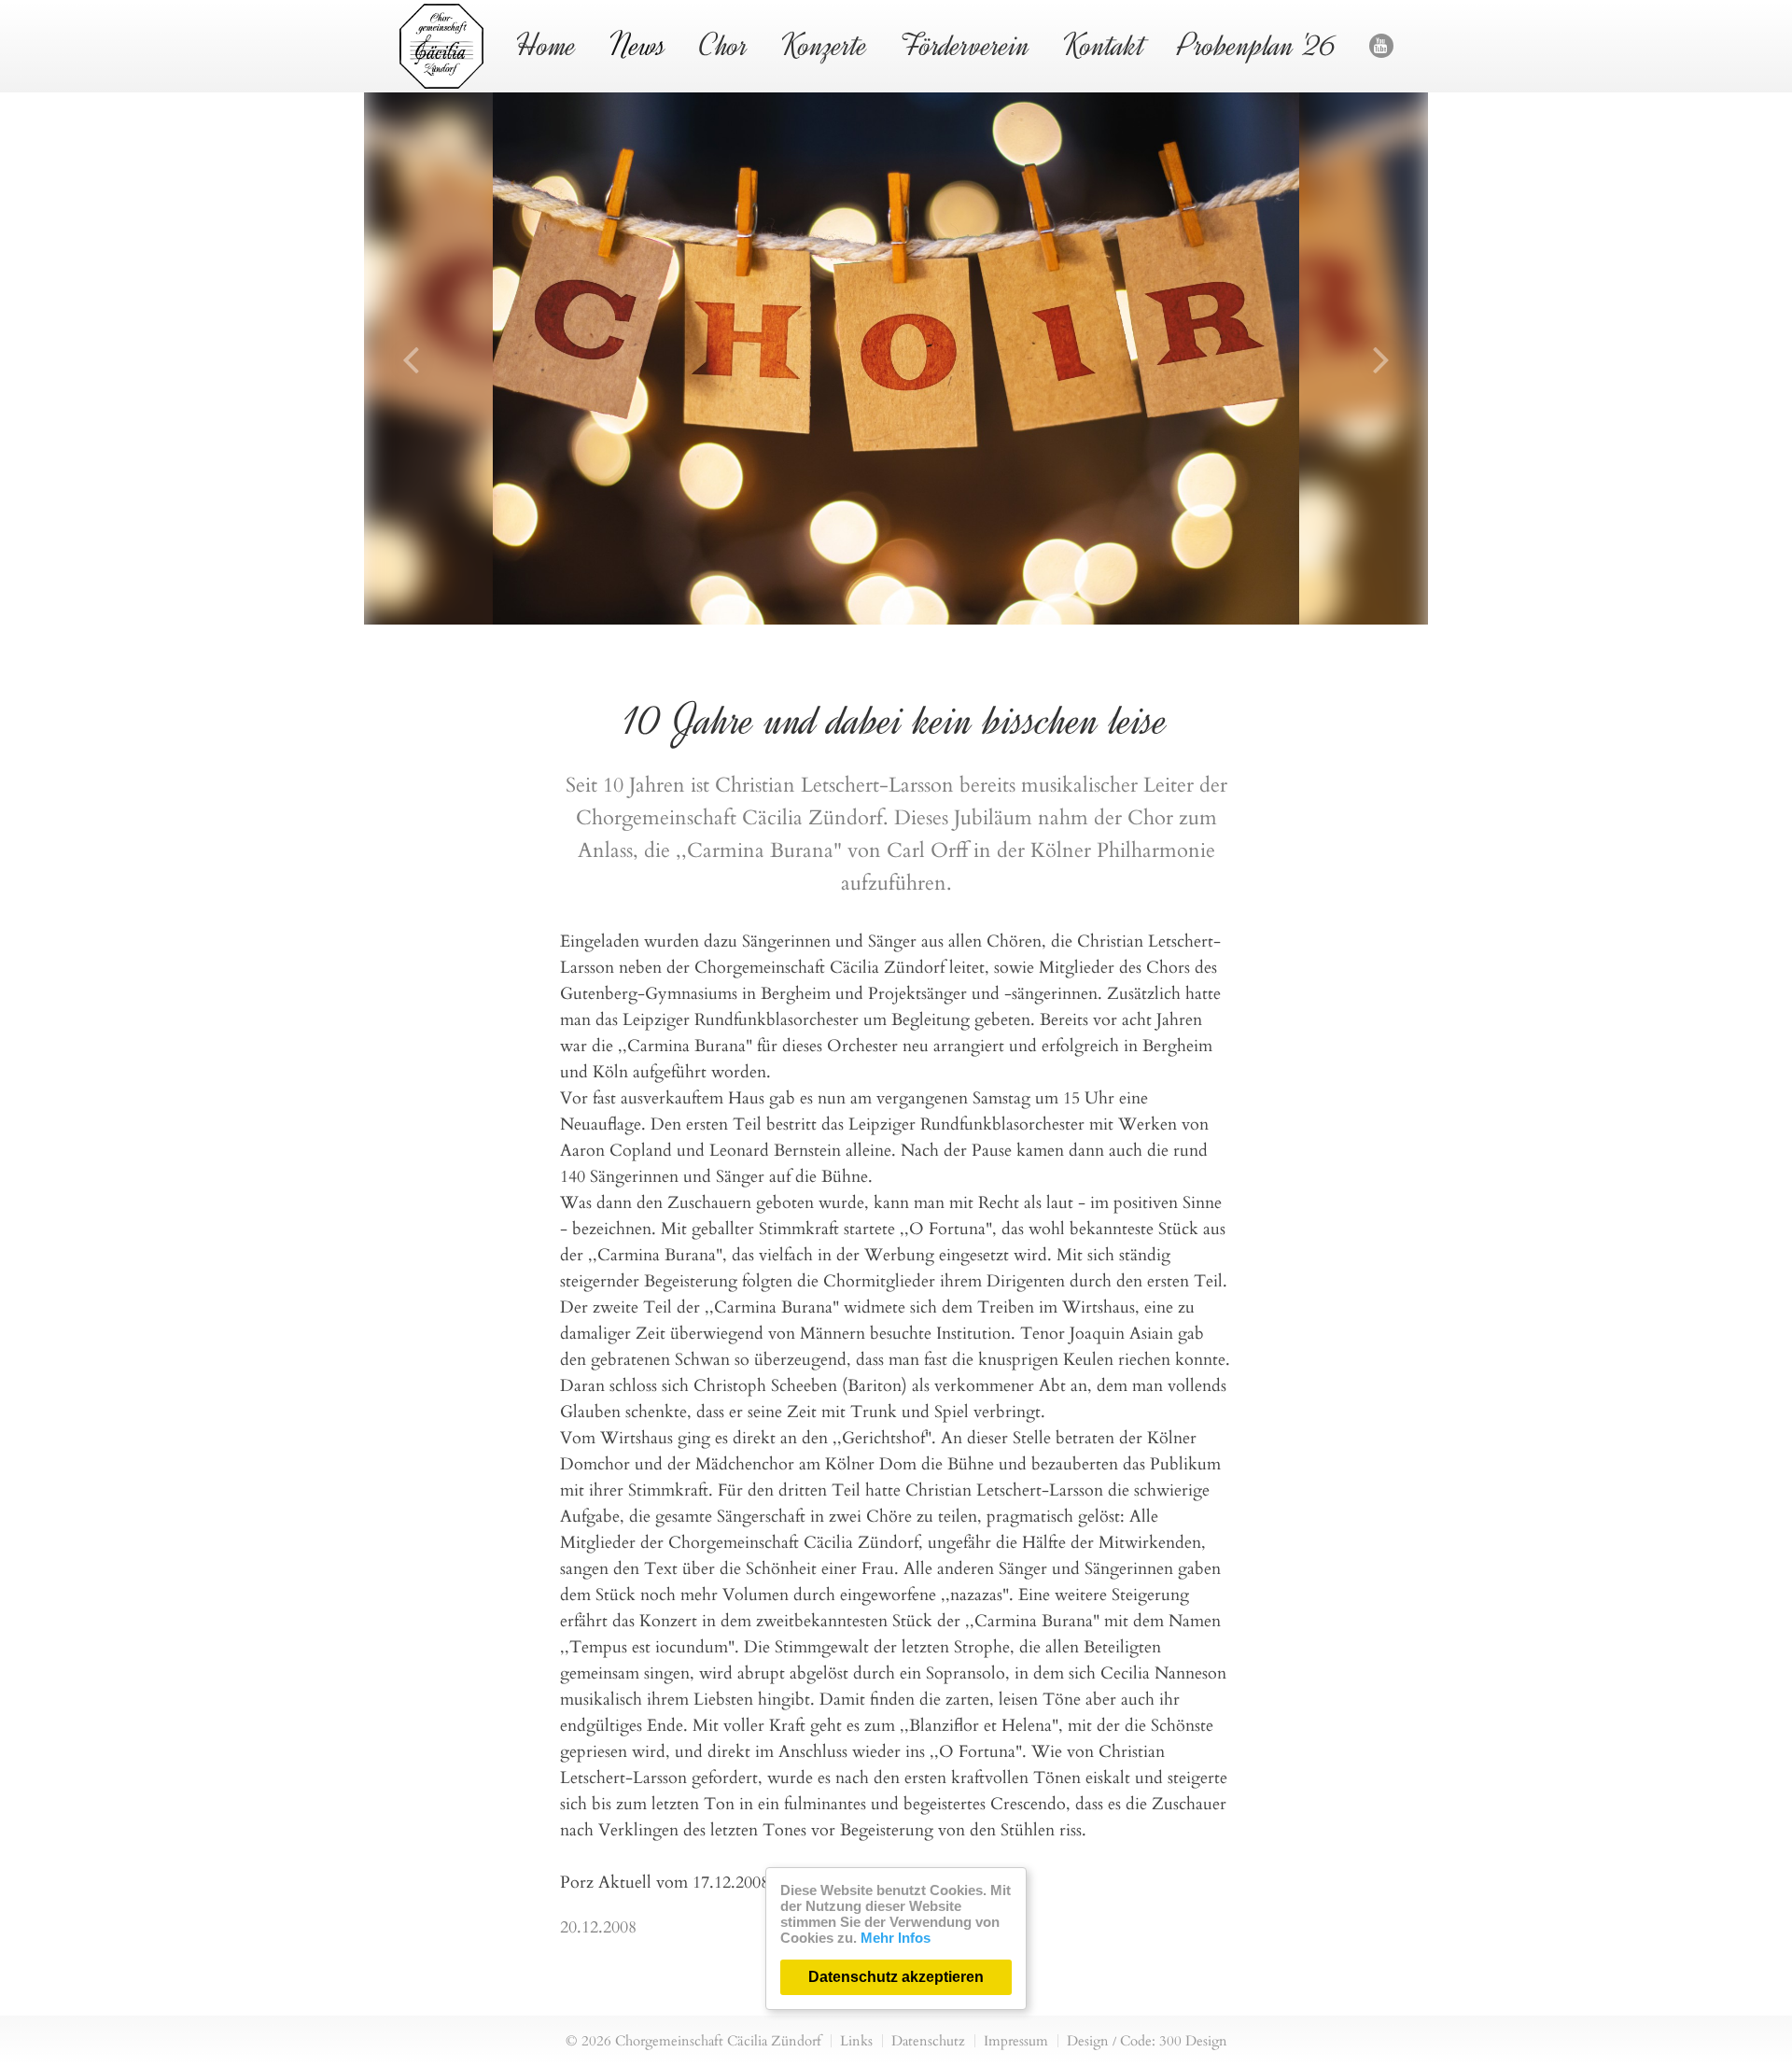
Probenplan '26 (1257, 45)
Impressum (1016, 2041)
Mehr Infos (896, 1938)
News (638, 45)
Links (856, 2041)
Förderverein (966, 45)
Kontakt (1104, 45)
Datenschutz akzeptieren (896, 1977)
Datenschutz (928, 2041)
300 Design (1193, 2041)
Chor (724, 45)
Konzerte (825, 45)
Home (546, 45)
